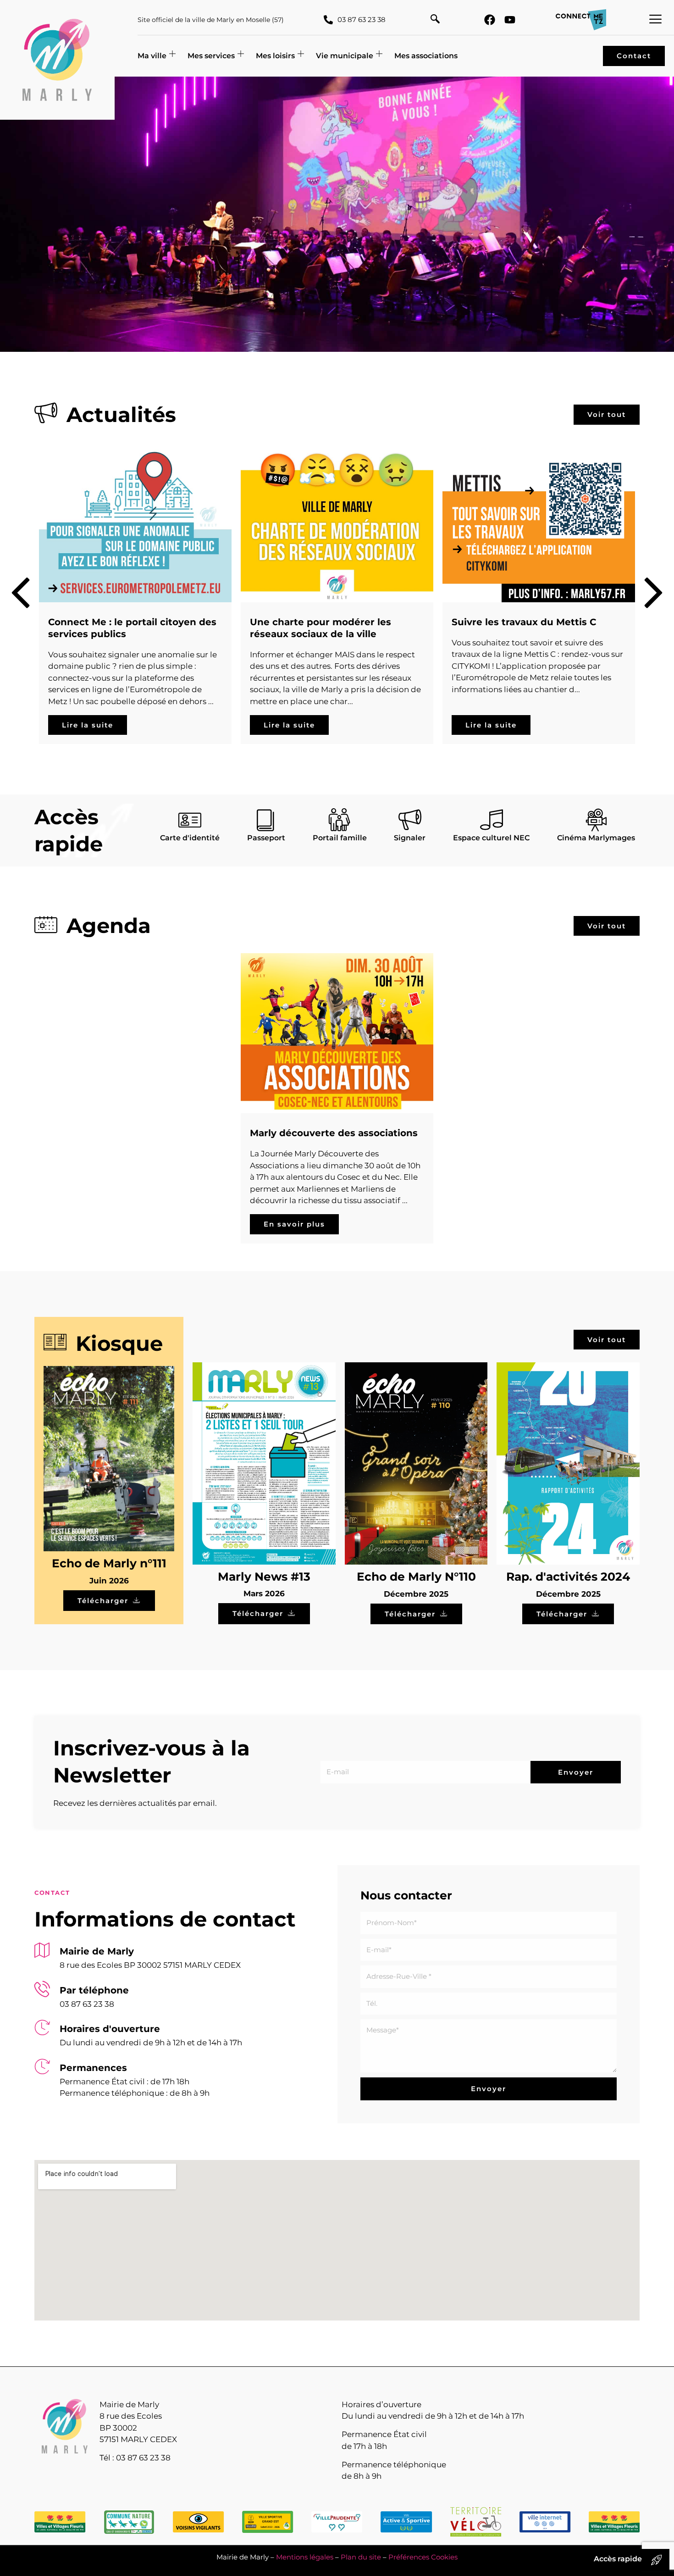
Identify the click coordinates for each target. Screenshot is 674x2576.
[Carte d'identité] (190, 820)
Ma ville (152, 56)
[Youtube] (510, 20)
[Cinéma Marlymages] (596, 820)
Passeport (266, 838)
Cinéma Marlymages (596, 838)
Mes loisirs (275, 56)
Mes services (211, 56)
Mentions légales (305, 2557)
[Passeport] (266, 820)
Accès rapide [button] (618, 2559)
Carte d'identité (190, 838)
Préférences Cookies (423, 2557)
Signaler (410, 838)
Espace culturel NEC (491, 838)
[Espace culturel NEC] (492, 820)
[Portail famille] (340, 820)
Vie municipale (345, 56)
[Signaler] (410, 820)
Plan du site (361, 2557)
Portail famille (340, 838)
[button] (435, 20)
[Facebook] (490, 20)
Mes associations (426, 56)
